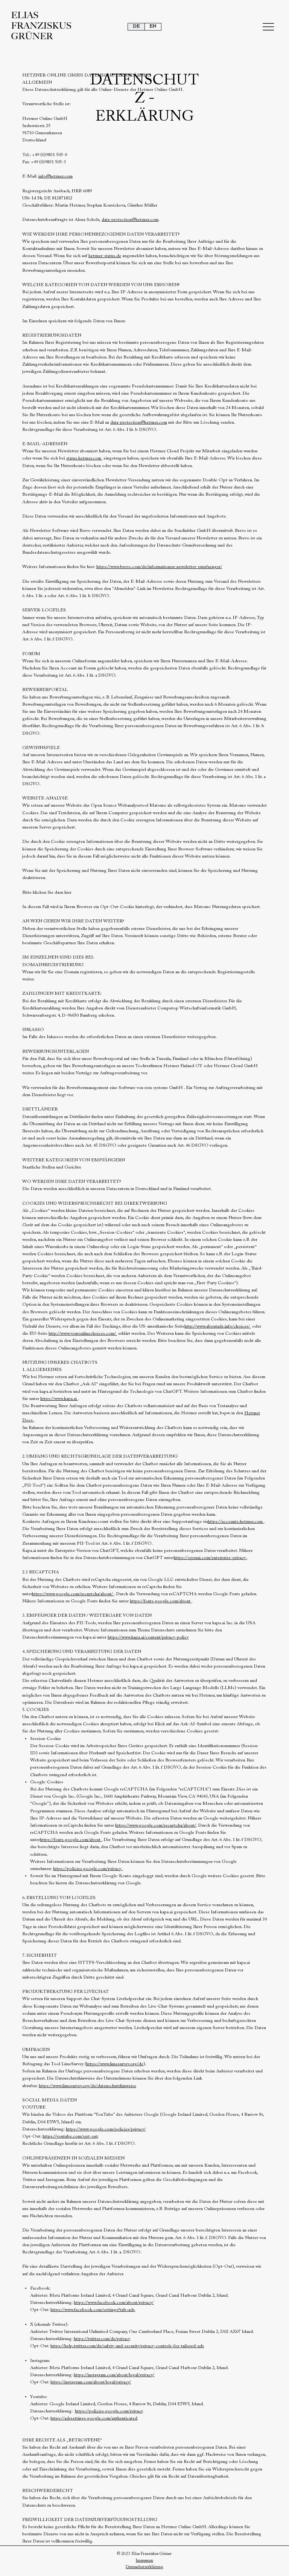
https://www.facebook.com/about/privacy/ (114, 2303)
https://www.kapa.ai (59, 1399)
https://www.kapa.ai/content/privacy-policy (148, 1637)
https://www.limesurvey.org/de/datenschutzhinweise (87, 2086)
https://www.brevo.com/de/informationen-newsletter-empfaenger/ (159, 567)
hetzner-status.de (105, 256)
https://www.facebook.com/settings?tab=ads (93, 2310)
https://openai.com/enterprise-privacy (210, 1558)
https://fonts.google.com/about (161, 1601)
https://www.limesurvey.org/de (115, 2064)
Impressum (144, 2561)
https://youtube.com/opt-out (70, 2136)
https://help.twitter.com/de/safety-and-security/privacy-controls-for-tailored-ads (127, 2346)
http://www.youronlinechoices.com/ (83, 1334)
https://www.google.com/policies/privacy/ (106, 2129)
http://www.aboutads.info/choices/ (218, 1326)
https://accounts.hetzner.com (236, 1522)
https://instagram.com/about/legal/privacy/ (114, 2375)
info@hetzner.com (56, 176)
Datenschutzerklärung (144, 2567)
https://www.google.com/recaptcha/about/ (73, 1594)
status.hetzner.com (84, 458)
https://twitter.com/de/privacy (102, 2339)
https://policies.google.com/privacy (88, 1869)
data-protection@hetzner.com (130, 220)
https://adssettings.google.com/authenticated (94, 2418)
